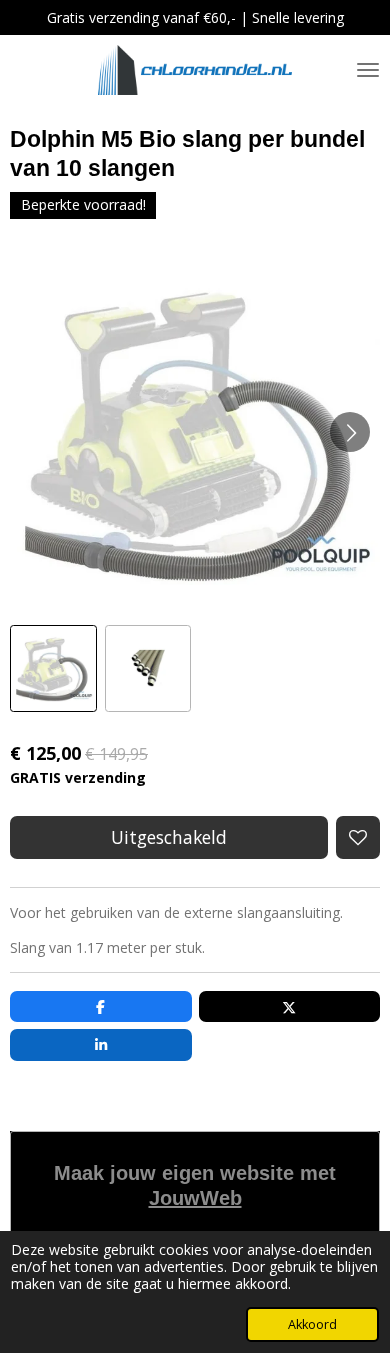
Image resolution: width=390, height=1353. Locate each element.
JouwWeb (195, 1198)
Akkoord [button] (312, 1324)
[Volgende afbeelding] (350, 432)
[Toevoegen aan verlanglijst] (358, 838)
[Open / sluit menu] (368, 70)
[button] (53, 668)
